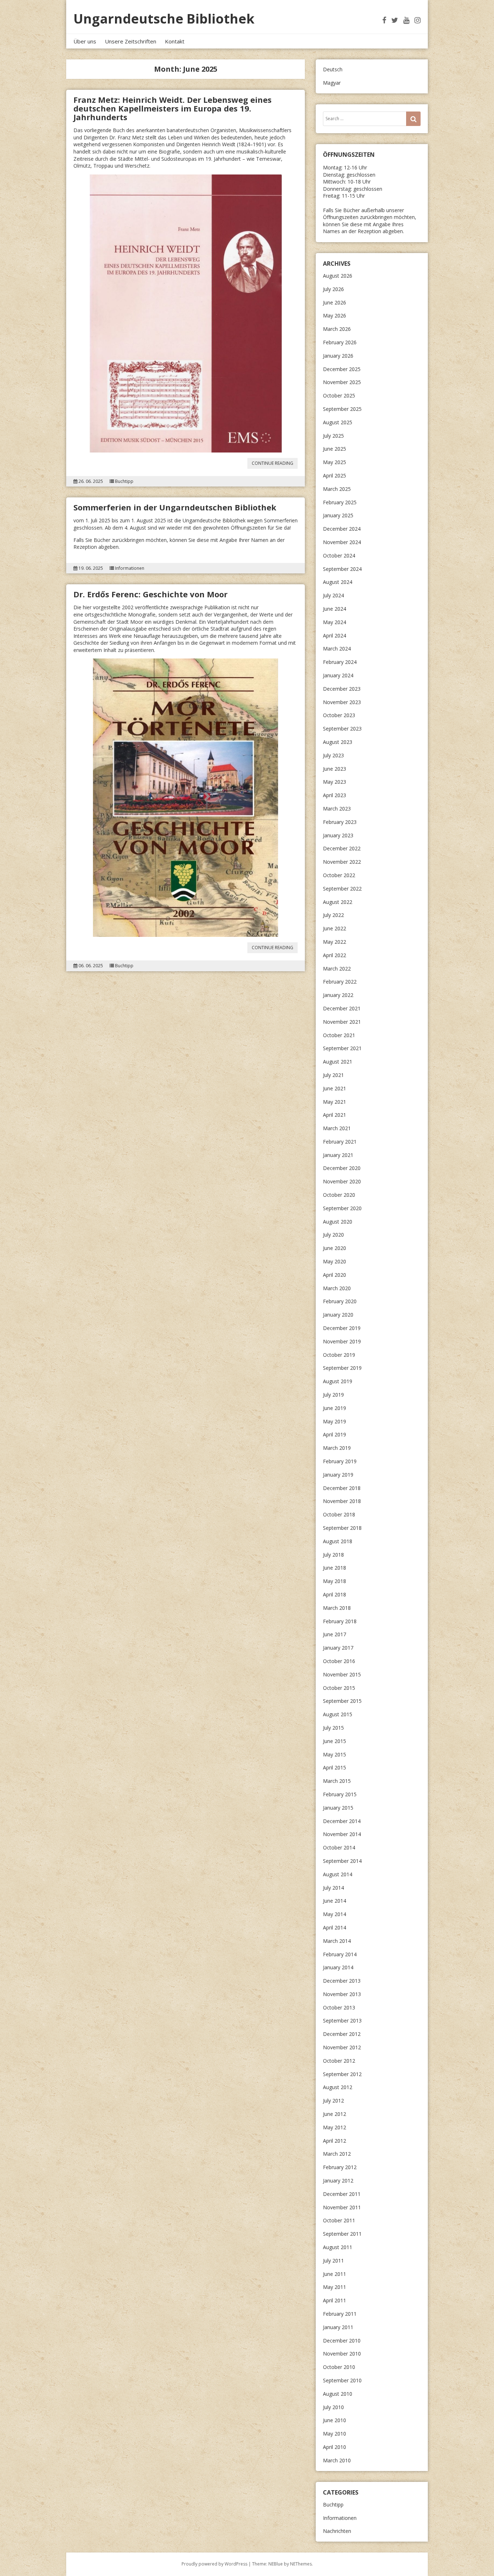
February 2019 (340, 1461)
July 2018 (333, 1555)
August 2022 (338, 902)
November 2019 (342, 1341)
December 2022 (342, 848)
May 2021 (335, 1102)
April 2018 (335, 1594)
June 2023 (335, 769)
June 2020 (335, 1248)
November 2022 (342, 862)
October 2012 (339, 2061)
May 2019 (335, 1421)
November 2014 (342, 1834)
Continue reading (275, 464)
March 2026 (337, 329)
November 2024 (342, 542)
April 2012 (335, 2141)
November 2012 (342, 2047)
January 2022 (338, 995)
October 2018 (339, 1514)
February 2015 (340, 1794)
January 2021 (338, 1155)
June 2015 (335, 1741)
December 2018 (342, 1488)
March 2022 (337, 969)
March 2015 (337, 1781)
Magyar (332, 83)
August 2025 (338, 422)
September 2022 (342, 889)
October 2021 (339, 1035)
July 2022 (333, 915)
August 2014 (338, 1874)
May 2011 (335, 2287)
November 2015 (342, 1674)
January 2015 (338, 1808)
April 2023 (335, 795)
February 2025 (340, 502)
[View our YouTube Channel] (406, 20)
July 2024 (333, 595)
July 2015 (333, 1728)
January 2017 (338, 1648)
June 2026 (335, 302)
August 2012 (338, 2087)
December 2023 (342, 689)
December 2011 (342, 2194)
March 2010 (337, 2460)
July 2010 (333, 2407)
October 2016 (339, 1661)
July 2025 (333, 436)
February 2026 (340, 342)
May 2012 (335, 2127)
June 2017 (335, 1634)
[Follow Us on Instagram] (418, 20)
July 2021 (333, 1075)
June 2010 (335, 2420)
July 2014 (333, 1888)
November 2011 (342, 2207)
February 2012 (340, 2167)
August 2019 (338, 1381)
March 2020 (337, 1288)
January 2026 (338, 356)
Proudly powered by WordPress (214, 2564)
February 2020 (340, 1301)
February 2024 (340, 662)
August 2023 (338, 742)
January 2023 (338, 835)
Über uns (85, 41)
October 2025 (339, 395)
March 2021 (337, 1128)
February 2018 (340, 1621)
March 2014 (337, 1941)
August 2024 (338, 582)
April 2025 (335, 475)
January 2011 (338, 2327)
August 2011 (338, 2247)
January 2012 (338, 2181)
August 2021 (338, 1062)
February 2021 (340, 1142)
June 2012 (335, 2114)
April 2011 (335, 2300)
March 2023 (337, 809)
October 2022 (339, 875)
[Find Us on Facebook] (384, 20)
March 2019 (337, 1448)
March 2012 (337, 2154)
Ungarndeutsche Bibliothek (164, 19)
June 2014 (335, 1901)
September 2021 (342, 1048)
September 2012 (342, 2074)
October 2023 (339, 715)
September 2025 (342, 409)
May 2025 (335, 462)
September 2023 (342, 729)
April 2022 (335, 955)
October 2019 (339, 1355)
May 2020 (335, 1261)
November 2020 (342, 1181)
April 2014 (335, 1927)
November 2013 (342, 1994)
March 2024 (337, 649)
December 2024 (342, 529)
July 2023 (333, 755)
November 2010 (342, 2354)
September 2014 (342, 1861)
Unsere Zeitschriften (131, 41)
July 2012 (333, 2101)
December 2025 (342, 369)
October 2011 (339, 2220)
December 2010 (342, 2341)
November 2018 (342, 1501)
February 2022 (340, 982)
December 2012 (342, 2034)
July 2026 (333, 289)
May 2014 (335, 1914)
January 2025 (338, 515)
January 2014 (338, 1967)
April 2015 (335, 1767)
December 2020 (342, 1168)
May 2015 (335, 1754)
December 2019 (342, 1328)
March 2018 (337, 1608)
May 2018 (335, 1581)
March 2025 (337, 489)
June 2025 (335, 449)
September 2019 (342, 1368)
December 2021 (342, 1008)
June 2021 (335, 1088)
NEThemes (301, 2564)
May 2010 (335, 2434)
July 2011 (333, 2261)
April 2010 (335, 2447)
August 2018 (338, 1541)
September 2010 (342, 2380)
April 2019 (335, 1434)
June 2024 (335, 609)
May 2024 (335, 622)
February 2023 (340, 822)
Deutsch (333, 69)
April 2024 (335, 635)
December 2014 (342, 1821)
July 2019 (333, 1395)
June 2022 (335, 928)
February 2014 (340, 1954)
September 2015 (342, 1701)
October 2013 (339, 2007)
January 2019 (338, 1475)
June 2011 (335, 2274)
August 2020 (338, 1222)
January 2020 (338, 1315)
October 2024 (339, 555)
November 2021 (342, 1022)
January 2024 (338, 675)
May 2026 (335, 315)
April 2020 (335, 1275)
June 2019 (335, 1408)
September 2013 (342, 2021)
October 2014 (339, 1847)
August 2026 (338, 276)
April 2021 (335, 1115)
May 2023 (335, 782)
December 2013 (342, 1981)
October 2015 (339, 1688)
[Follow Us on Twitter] (395, 20)
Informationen (130, 568)
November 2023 (342, 702)
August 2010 (338, 2394)
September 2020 (342, 1208)
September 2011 (342, 2234)
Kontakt (175, 41)
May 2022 (335, 942)
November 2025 (342, 382)
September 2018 (342, 1528)
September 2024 (342, 569)
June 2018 (335, 1568)
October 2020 (339, 1195)
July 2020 (333, 1235)
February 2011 (340, 2314)
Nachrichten (337, 2531)
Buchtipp (124, 481)
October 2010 (339, 2367)
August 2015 (338, 1714)
